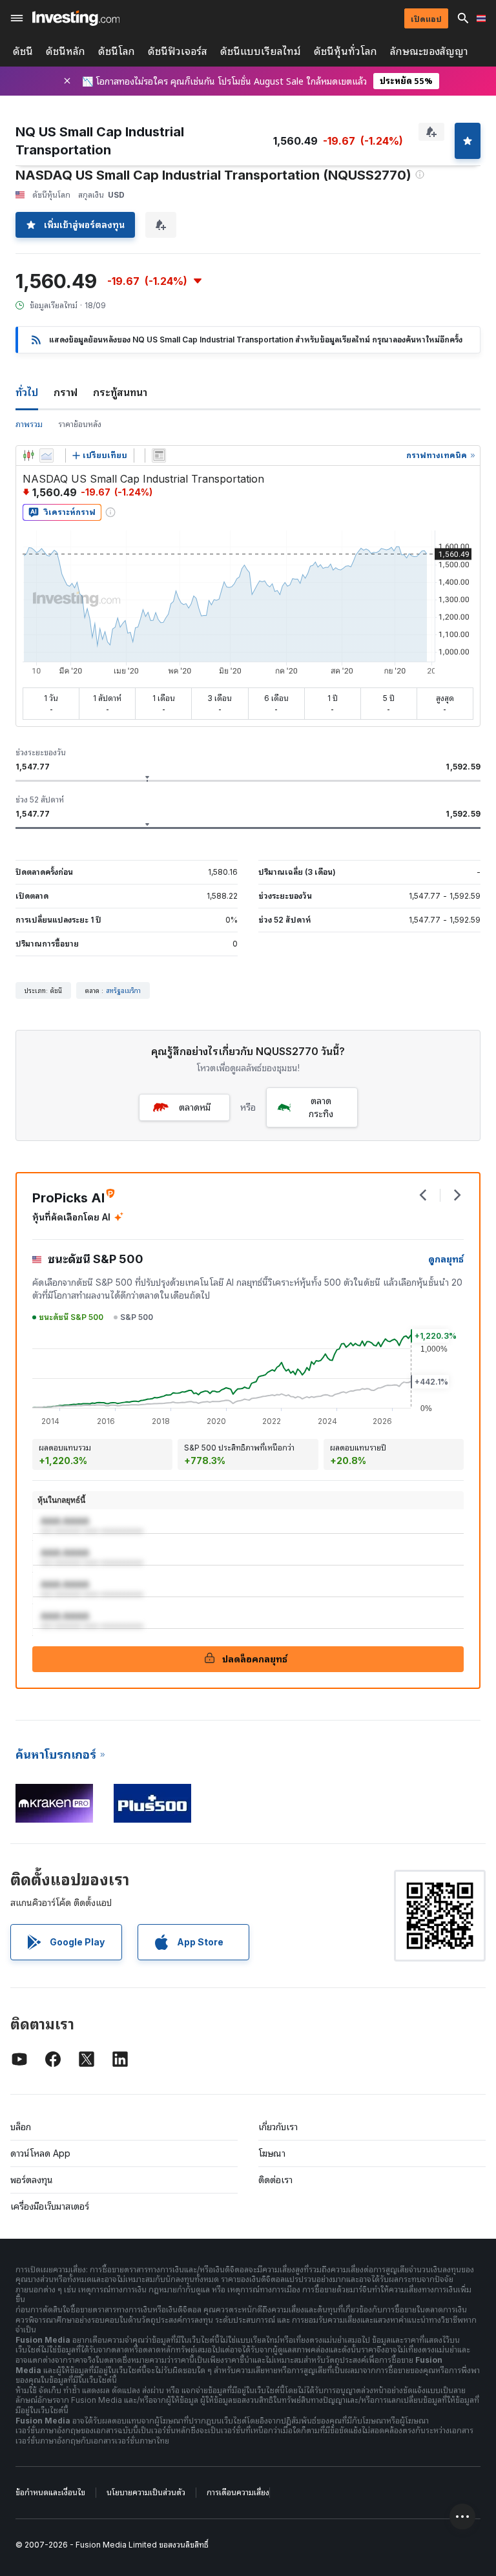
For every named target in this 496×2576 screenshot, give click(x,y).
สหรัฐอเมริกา (123, 990)
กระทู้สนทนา (120, 392)
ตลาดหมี (195, 1107)
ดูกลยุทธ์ (446, 1259)
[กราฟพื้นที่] (46, 456)
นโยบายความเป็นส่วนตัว (146, 2492)
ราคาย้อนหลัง (80, 424)
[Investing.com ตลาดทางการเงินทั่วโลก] (76, 18)
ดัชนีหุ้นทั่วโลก (346, 51)
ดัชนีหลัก (66, 51)
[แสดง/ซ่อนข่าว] (159, 456)
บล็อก (21, 2127)
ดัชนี (23, 51)
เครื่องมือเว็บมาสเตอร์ (50, 2206)
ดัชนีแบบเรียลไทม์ (261, 51)
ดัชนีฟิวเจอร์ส (178, 51)
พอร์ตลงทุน (32, 2180)
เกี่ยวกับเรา (278, 2127)
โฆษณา (272, 2153)
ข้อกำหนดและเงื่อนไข (50, 2492)
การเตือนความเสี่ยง (238, 2492)
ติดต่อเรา (275, 2180)
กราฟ (66, 392)
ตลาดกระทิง (321, 1107)
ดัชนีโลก (117, 51)
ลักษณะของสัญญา (429, 51)
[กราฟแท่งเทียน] (28, 456)
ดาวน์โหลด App (40, 2153)
